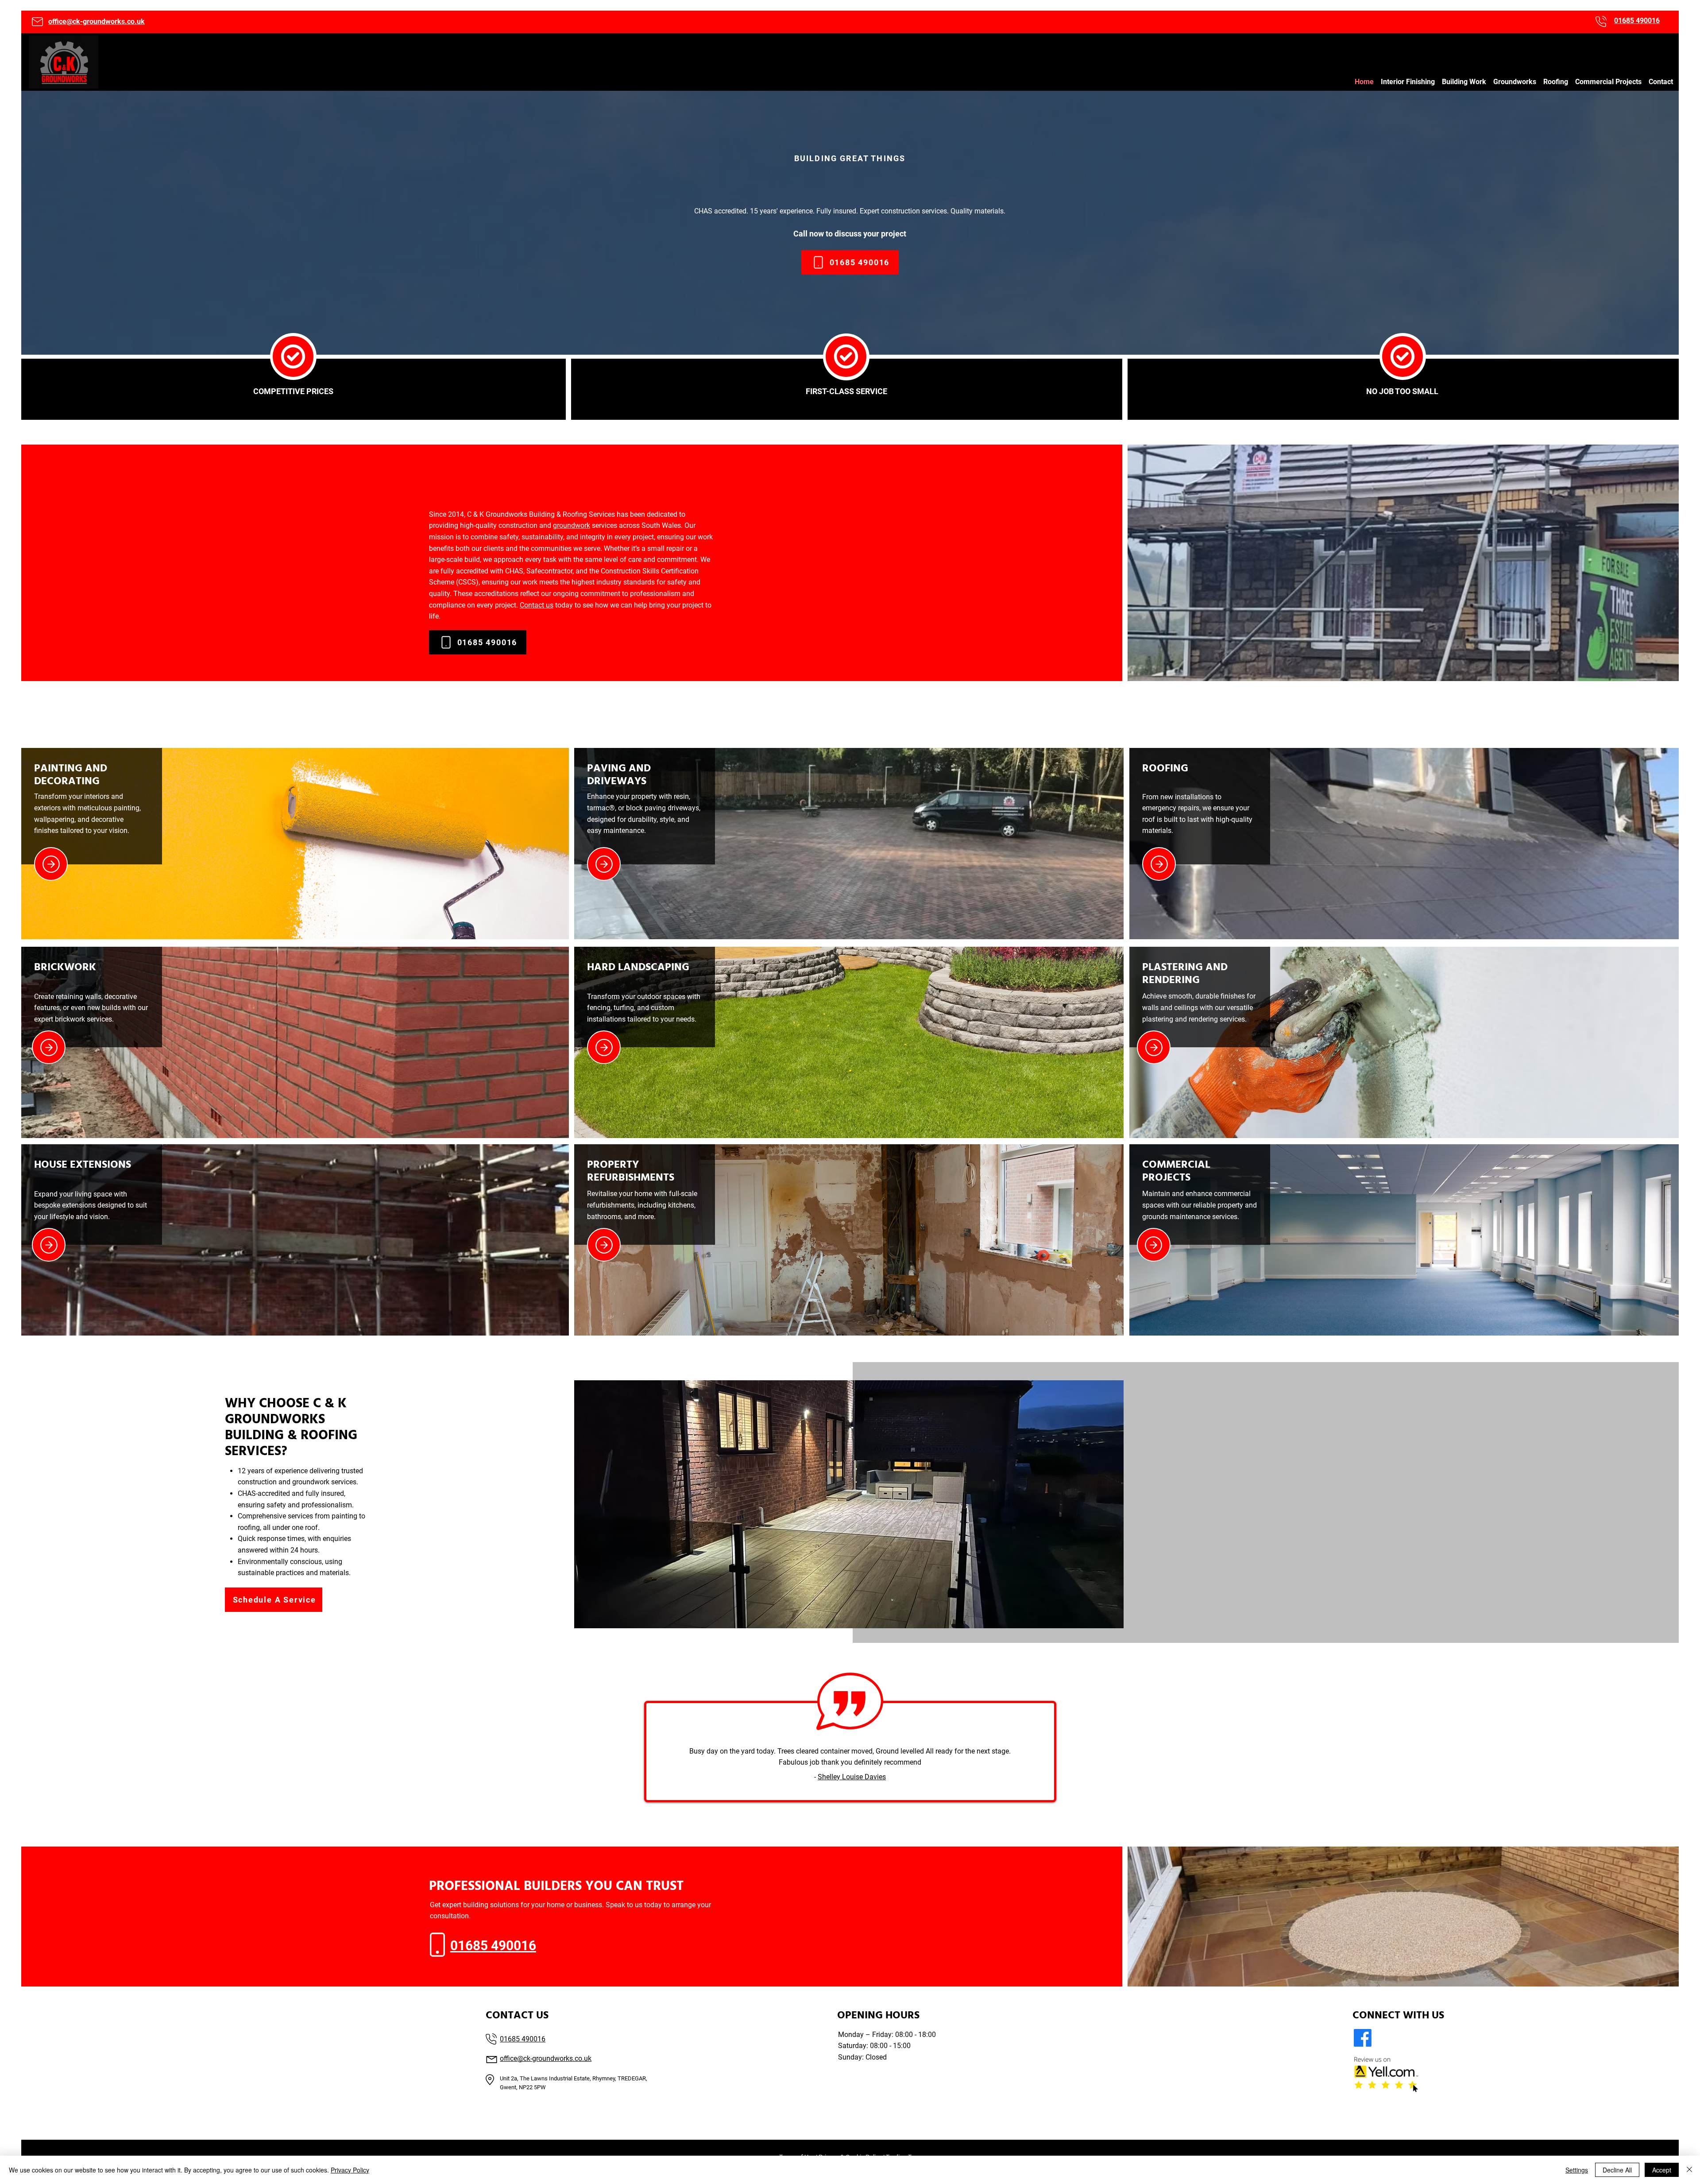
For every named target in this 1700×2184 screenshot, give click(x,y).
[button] (1408, 82)
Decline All (1617, 2170)
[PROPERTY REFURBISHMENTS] (604, 1245)
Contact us (537, 605)
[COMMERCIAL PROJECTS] (1154, 1245)
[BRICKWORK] (49, 1047)
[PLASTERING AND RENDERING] (1154, 1047)
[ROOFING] (1159, 864)
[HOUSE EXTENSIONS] (49, 1245)
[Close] (1689, 2170)
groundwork (572, 525)
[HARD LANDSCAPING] (604, 1047)
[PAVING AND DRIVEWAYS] (604, 864)
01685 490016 (523, 2039)
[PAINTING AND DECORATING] (51, 864)
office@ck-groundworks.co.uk (97, 21)
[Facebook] (1363, 2038)
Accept (1662, 2170)
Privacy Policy (350, 2170)
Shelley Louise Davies (852, 1777)
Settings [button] (1577, 2170)
